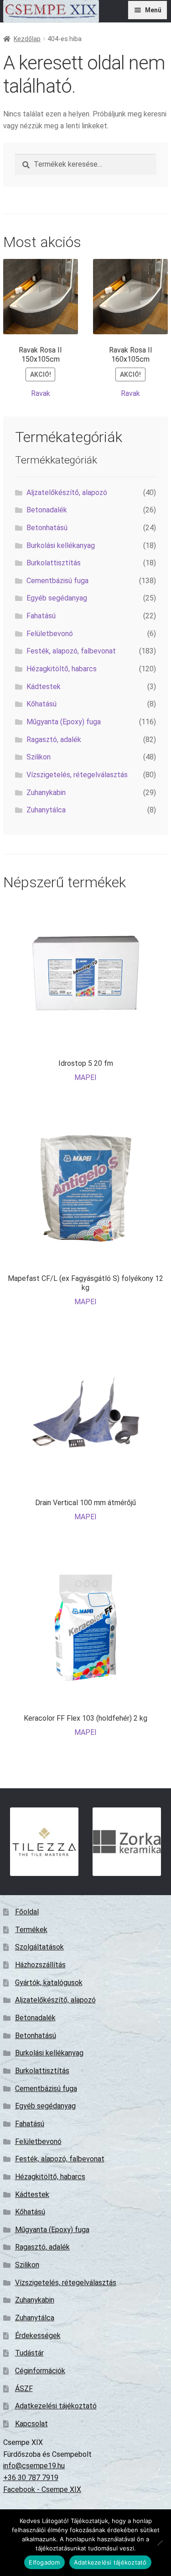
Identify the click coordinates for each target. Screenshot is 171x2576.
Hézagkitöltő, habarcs (62, 669)
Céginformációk (40, 2371)
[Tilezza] (44, 1842)
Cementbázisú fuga (57, 581)
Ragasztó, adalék (54, 740)
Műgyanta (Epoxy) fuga (64, 722)
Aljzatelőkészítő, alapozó (67, 493)
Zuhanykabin (46, 793)
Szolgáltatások (39, 1947)
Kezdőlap (27, 39)
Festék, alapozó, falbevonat (71, 651)
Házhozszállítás (40, 1965)
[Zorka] (127, 1842)
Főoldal (27, 1912)
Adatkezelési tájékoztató (56, 2406)
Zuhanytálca (46, 810)
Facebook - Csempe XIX (42, 2489)
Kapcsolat (31, 2424)
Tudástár (29, 2353)
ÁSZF (24, 2389)
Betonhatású (47, 528)
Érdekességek (38, 2336)
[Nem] (160, 2543)
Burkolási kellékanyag (61, 545)
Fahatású (41, 616)
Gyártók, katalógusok (49, 1983)
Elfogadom (44, 2562)
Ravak (41, 393)
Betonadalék (47, 510)
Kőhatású (41, 704)
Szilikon (39, 757)
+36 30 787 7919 (31, 2478)
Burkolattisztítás (54, 563)
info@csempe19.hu (34, 2466)
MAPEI (85, 1077)
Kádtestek (44, 687)
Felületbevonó (50, 634)
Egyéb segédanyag (57, 598)
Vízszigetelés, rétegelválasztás (77, 775)
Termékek (31, 1930)
